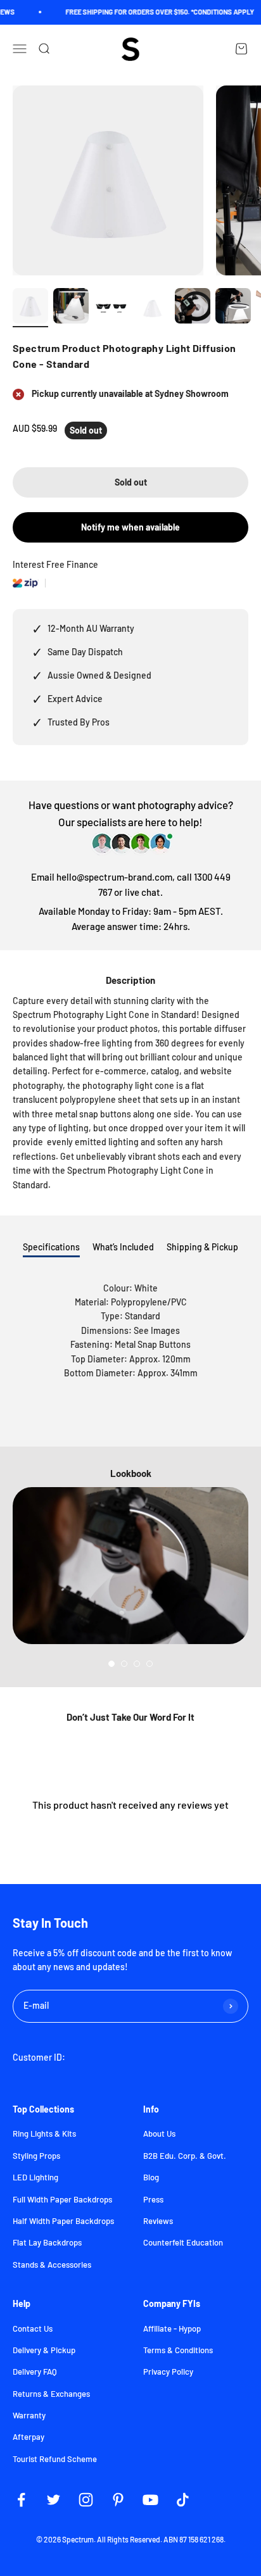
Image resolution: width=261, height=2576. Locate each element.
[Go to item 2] (71, 308)
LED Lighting (35, 2177)
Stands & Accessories (52, 2265)
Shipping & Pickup (202, 1247)
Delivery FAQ (35, 2372)
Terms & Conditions (178, 2350)
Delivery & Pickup (44, 2350)
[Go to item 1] (30, 308)
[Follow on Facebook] (21, 2500)
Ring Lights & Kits (44, 2133)
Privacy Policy (168, 2372)
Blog (151, 2177)
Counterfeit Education (183, 2242)
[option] (130, 1566)
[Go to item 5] (193, 308)
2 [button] (124, 1664)
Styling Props (36, 2156)
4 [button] (150, 1664)
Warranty (29, 2415)
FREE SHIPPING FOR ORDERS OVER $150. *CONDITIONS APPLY (152, 12)
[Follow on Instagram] (86, 2500)
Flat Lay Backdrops (47, 2242)
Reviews (158, 2221)
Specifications (51, 1247)
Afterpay (29, 2437)
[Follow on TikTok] (183, 2500)
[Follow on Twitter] (54, 2500)
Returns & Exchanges (51, 2394)
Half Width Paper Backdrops (63, 2221)
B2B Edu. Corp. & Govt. (185, 2156)
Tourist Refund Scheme (55, 2459)
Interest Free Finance (55, 564)
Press (153, 2199)
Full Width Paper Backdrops (62, 2199)
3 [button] (137, 1664)
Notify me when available (130, 527)
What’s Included (123, 1247)
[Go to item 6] (233, 308)
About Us (159, 2133)
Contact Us (33, 2328)
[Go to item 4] (152, 308)
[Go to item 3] (111, 308)
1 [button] (111, 1664)
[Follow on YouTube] (150, 2500)
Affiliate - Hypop (172, 2328)
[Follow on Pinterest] (118, 2500)
